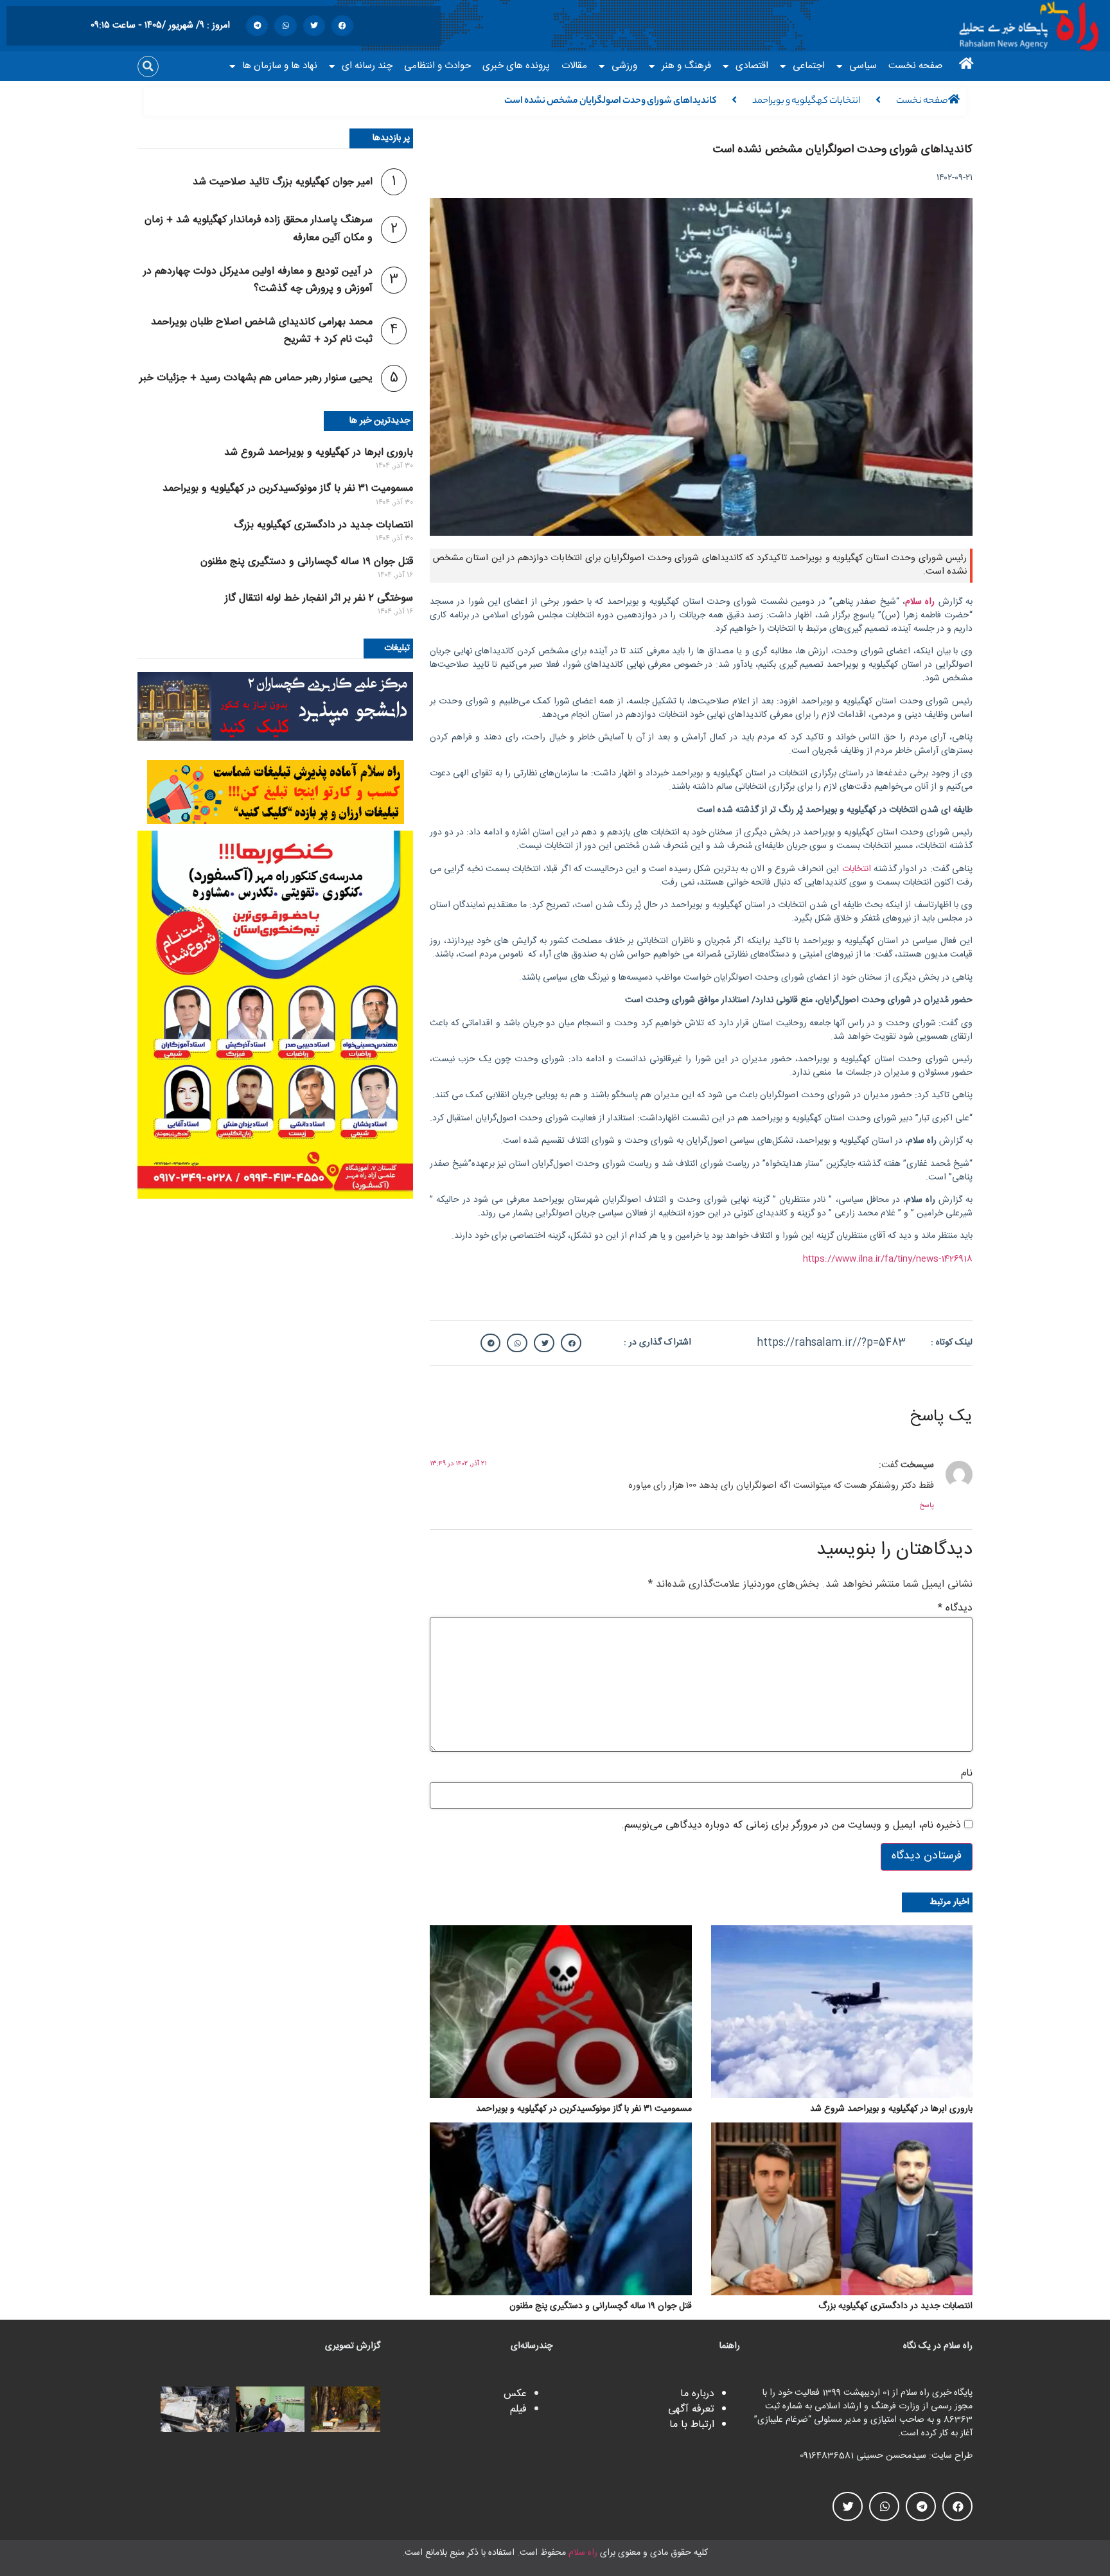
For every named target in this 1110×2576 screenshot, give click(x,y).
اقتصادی (752, 66)
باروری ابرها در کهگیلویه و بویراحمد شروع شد (319, 453)
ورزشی (624, 66)
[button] (342, 26)
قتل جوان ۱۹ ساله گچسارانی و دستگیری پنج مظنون (307, 562)
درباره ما (697, 2394)
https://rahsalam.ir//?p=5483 (831, 1343)
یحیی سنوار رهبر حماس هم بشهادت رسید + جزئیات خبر (256, 378)
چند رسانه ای (367, 66)
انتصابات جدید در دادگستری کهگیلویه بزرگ (323, 525)
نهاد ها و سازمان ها (280, 66)
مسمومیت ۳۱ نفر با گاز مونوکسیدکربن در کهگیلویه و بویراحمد (288, 489)
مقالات (574, 66)
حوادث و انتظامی (437, 66)
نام (967, 1774)
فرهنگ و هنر (686, 66)
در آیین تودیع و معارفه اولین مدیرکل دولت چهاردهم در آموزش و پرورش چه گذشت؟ (258, 280)
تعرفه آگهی (691, 2409)
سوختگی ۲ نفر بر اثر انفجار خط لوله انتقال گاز (319, 598)
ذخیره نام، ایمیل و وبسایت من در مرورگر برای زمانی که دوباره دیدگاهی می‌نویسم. (791, 1826)
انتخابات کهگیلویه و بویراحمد (806, 101)
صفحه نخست (915, 66)
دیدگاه (955, 1609)
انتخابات (857, 869)
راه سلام (583, 2553)
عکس (515, 2394)
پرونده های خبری (516, 66)
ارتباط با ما (692, 2425)
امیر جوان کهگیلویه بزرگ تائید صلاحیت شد (283, 182)
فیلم (518, 2409)
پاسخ (927, 1506)
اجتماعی (809, 66)
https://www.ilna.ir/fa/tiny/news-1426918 (888, 1259)
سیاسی (863, 66)
